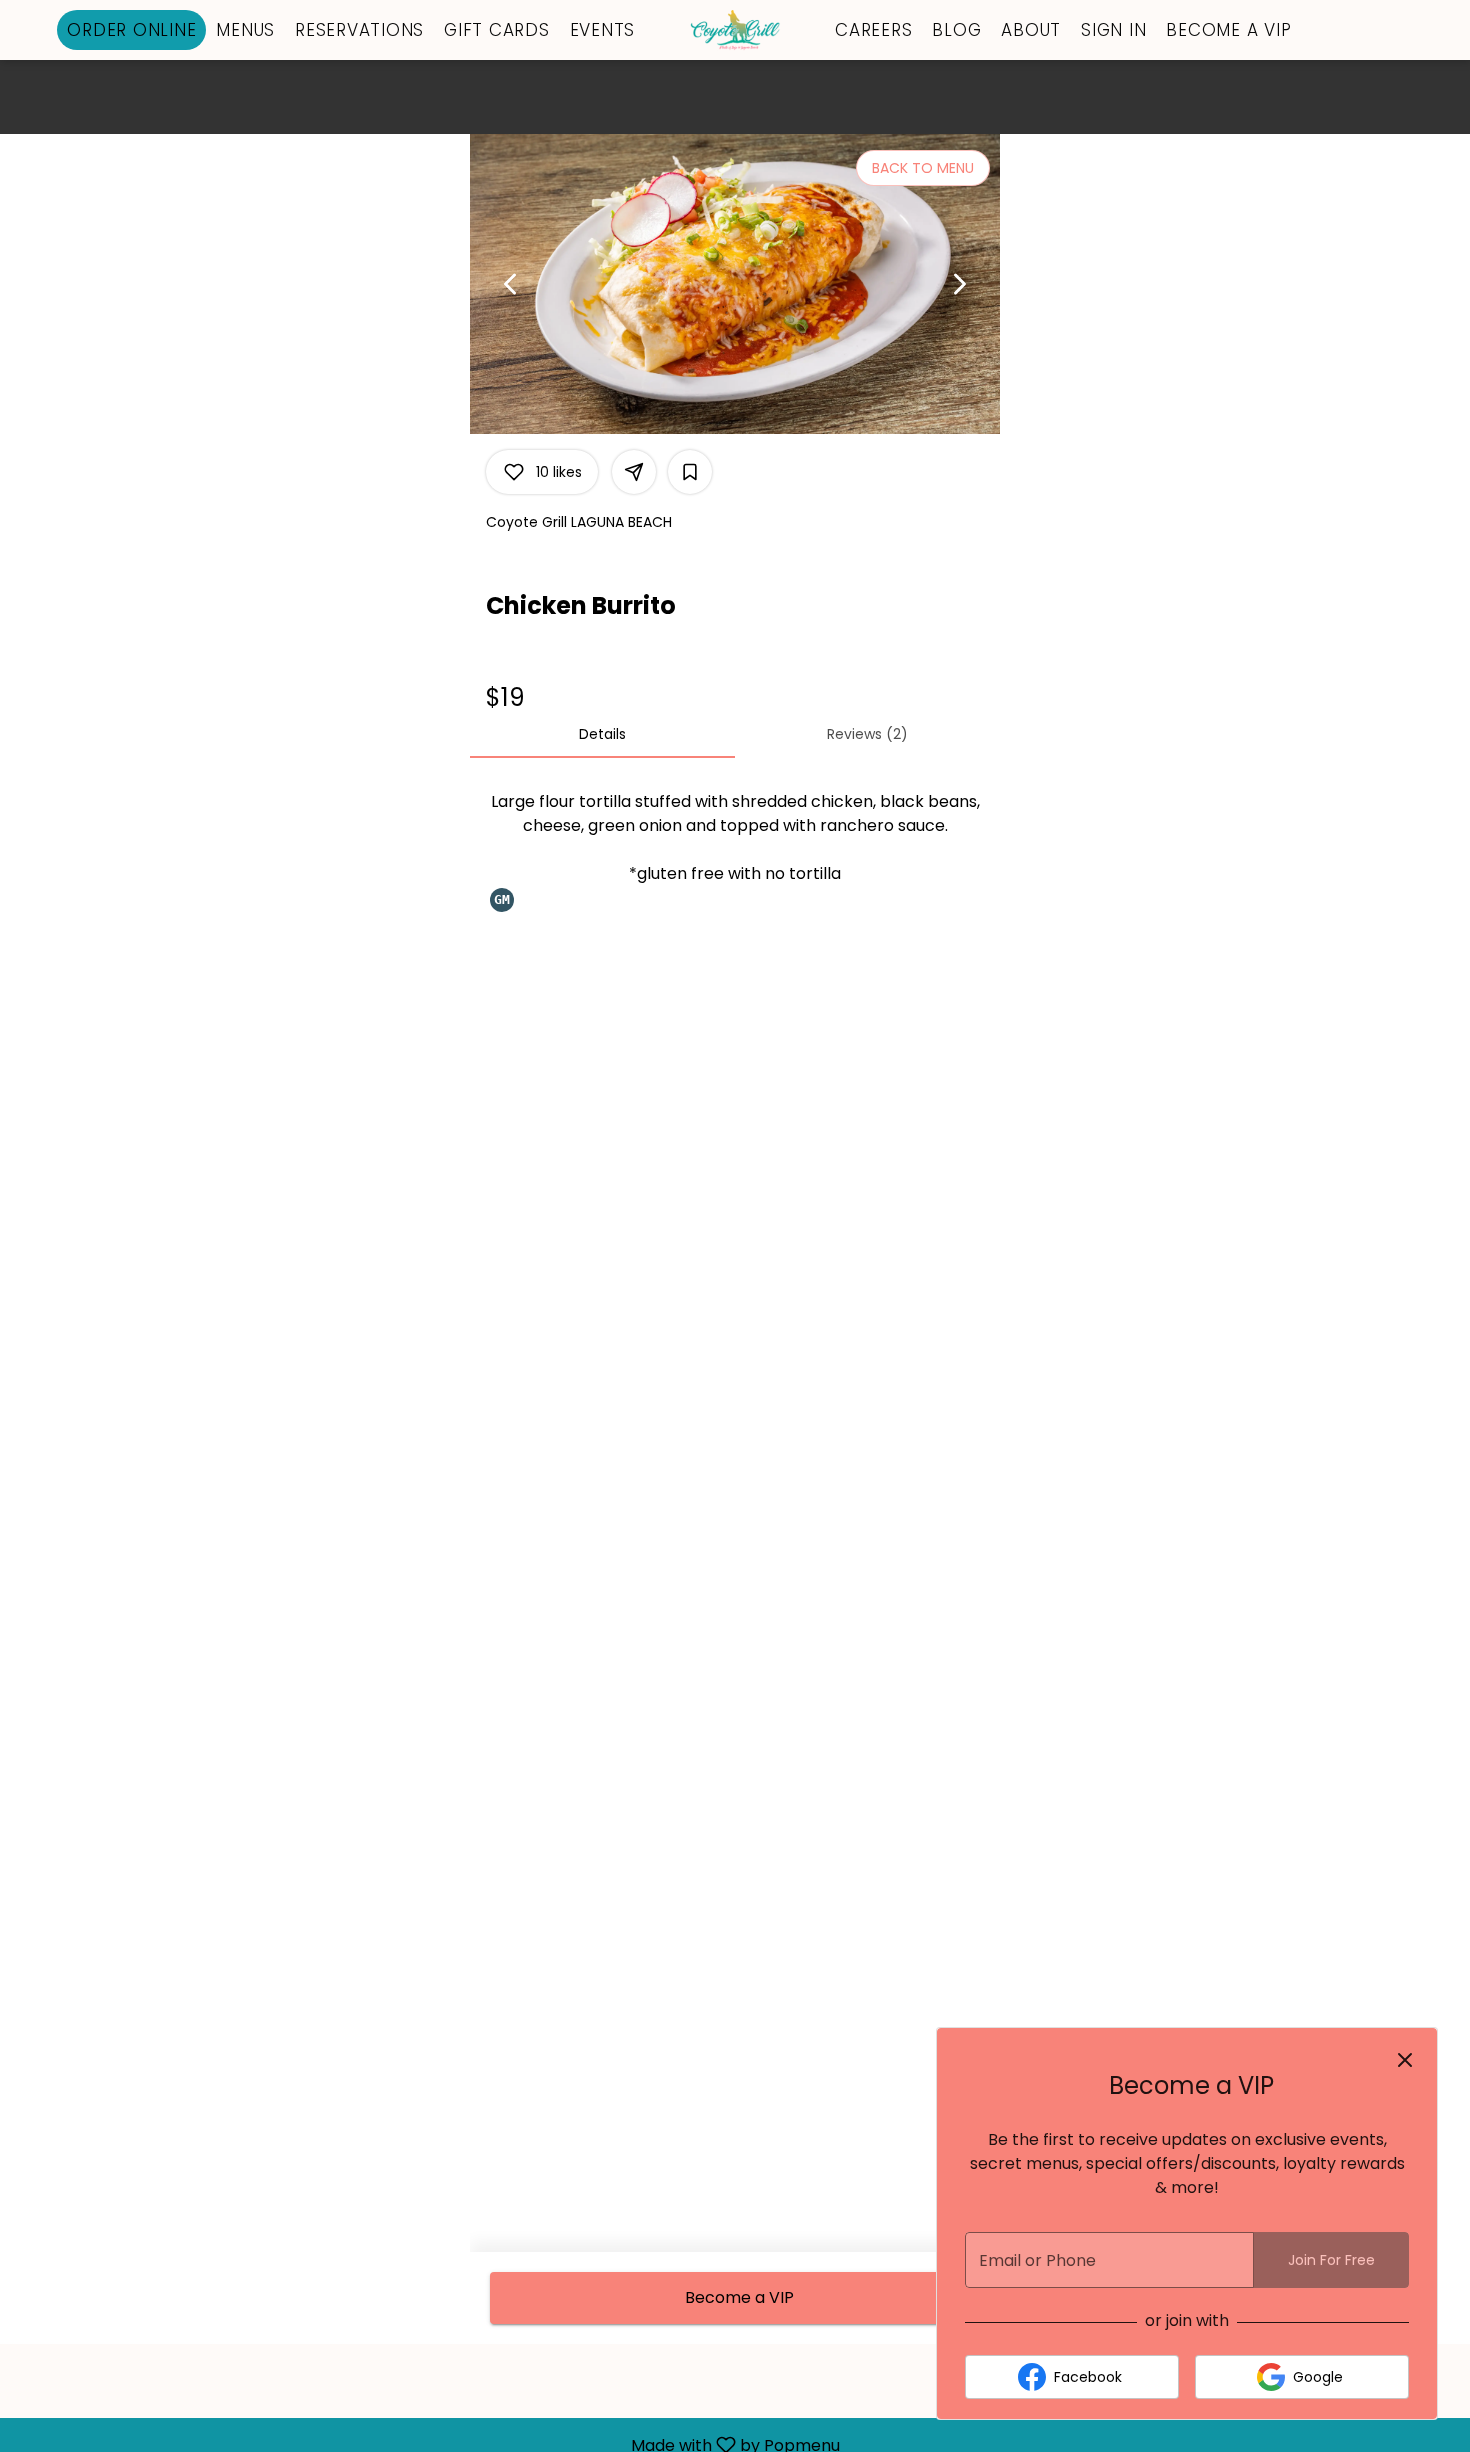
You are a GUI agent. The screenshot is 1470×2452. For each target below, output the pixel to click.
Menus (245, 30)
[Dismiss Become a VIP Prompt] (1405, 2060)
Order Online (131, 30)
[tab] (602, 734)
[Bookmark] (690, 472)
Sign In (1113, 30)
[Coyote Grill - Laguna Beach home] (735, 30)
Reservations (359, 30)
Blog (956, 30)
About (1031, 30)
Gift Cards (497, 30)
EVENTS (603, 30)
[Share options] (634, 472)
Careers (873, 30)
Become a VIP (1228, 30)
